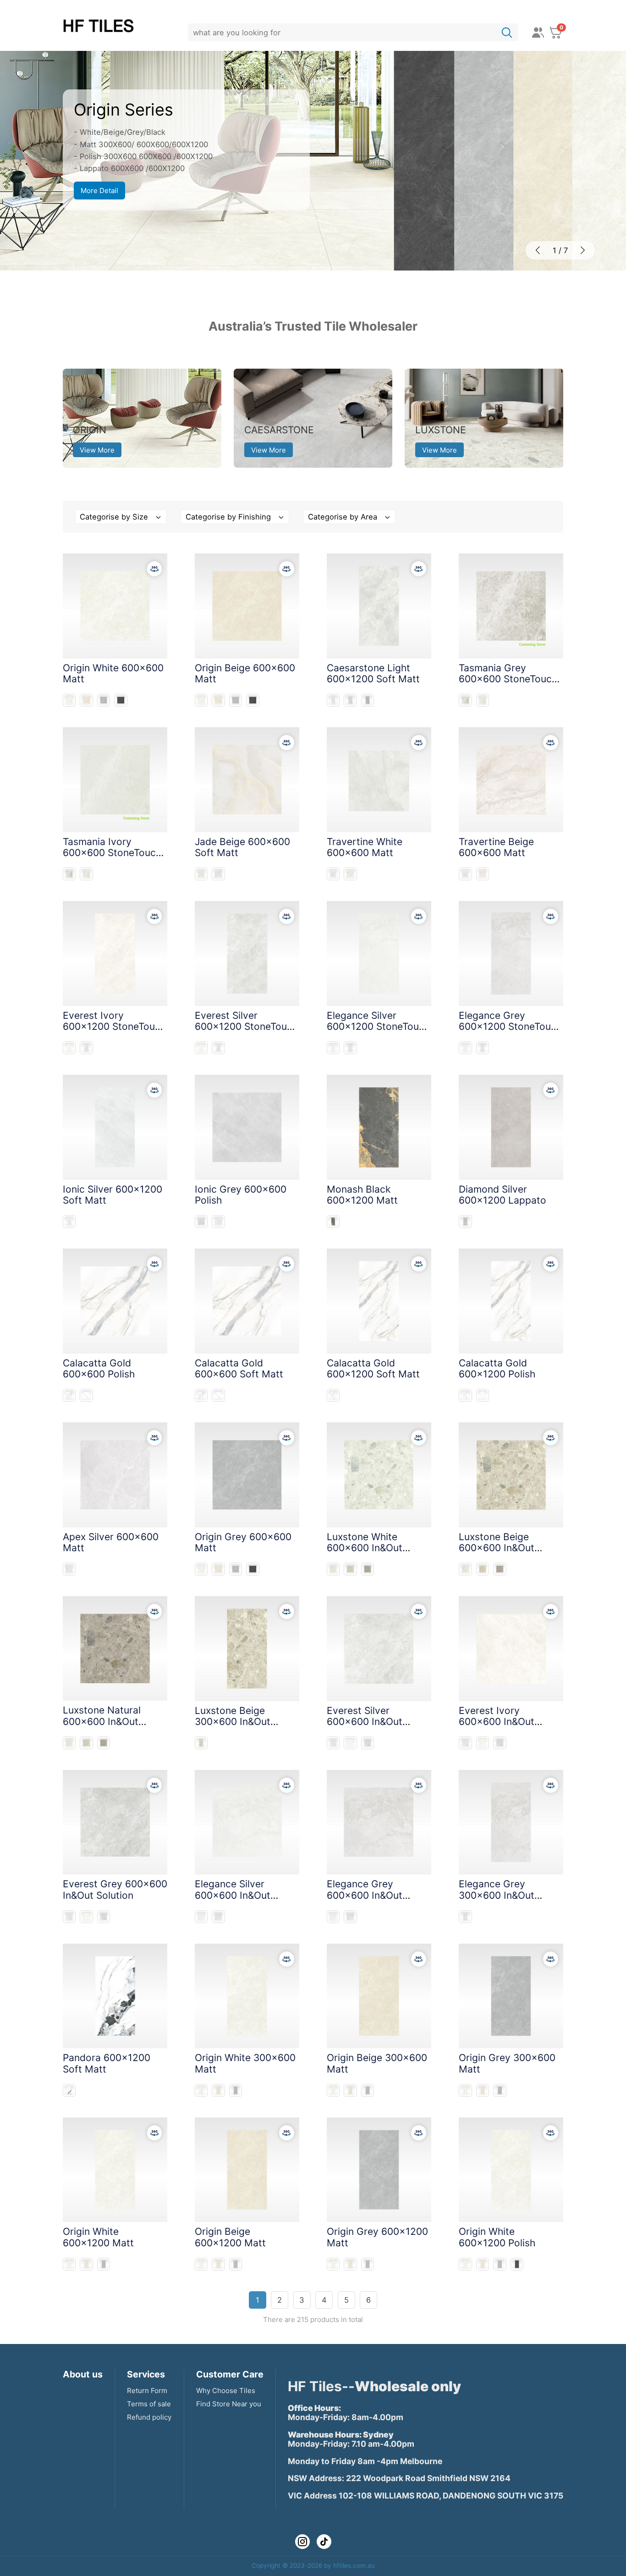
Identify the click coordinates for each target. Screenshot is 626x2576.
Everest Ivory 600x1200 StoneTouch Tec (114, 1026)
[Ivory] (483, 700)
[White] (69, 700)
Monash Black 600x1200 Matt (362, 1195)
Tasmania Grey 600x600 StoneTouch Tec (508, 679)
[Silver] (86, 1048)
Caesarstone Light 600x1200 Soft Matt (373, 673)
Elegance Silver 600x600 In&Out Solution (233, 1895)
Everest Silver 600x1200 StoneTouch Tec (246, 1026)
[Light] (333, 700)
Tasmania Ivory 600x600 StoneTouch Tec (112, 853)
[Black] (121, 700)
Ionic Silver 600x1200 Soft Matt (113, 1195)
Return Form (147, 2391)
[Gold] (69, 1396)
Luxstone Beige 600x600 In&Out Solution (497, 1548)
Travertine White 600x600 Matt (365, 847)
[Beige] (86, 700)
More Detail (99, 191)
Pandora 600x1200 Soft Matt (107, 2063)
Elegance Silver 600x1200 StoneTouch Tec (378, 1026)
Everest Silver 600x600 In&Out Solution (365, 1722)
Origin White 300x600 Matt (245, 2063)
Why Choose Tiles (226, 2391)
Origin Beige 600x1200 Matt (230, 2237)
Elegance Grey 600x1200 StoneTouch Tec (510, 1026)
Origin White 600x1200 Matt (98, 2237)
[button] (538, 251)
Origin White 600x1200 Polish (497, 2237)
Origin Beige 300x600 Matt (377, 2063)
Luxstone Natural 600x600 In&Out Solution (102, 1721)
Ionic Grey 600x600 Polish (241, 1195)
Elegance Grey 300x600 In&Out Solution (497, 1895)
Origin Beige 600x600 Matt (245, 673)
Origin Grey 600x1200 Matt (377, 2237)
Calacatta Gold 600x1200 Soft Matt (373, 1368)
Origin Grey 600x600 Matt (243, 1542)
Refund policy (149, 2417)
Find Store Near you (229, 2404)
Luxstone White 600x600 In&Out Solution (365, 1548)
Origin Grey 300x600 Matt (507, 2063)
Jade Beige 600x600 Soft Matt (242, 847)
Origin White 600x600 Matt (113, 673)
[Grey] (104, 700)
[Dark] (368, 700)
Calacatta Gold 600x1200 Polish (497, 1368)
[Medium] (350, 700)
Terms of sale (149, 2404)
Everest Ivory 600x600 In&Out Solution (497, 1722)
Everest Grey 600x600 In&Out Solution (115, 1889)
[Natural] (368, 1569)
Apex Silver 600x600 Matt (111, 1542)
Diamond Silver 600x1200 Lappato (502, 1195)
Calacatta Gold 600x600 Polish (99, 1368)
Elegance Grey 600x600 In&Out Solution (365, 1895)
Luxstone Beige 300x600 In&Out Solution (233, 1722)
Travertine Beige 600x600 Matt (496, 847)
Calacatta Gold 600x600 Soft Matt (239, 1368)
